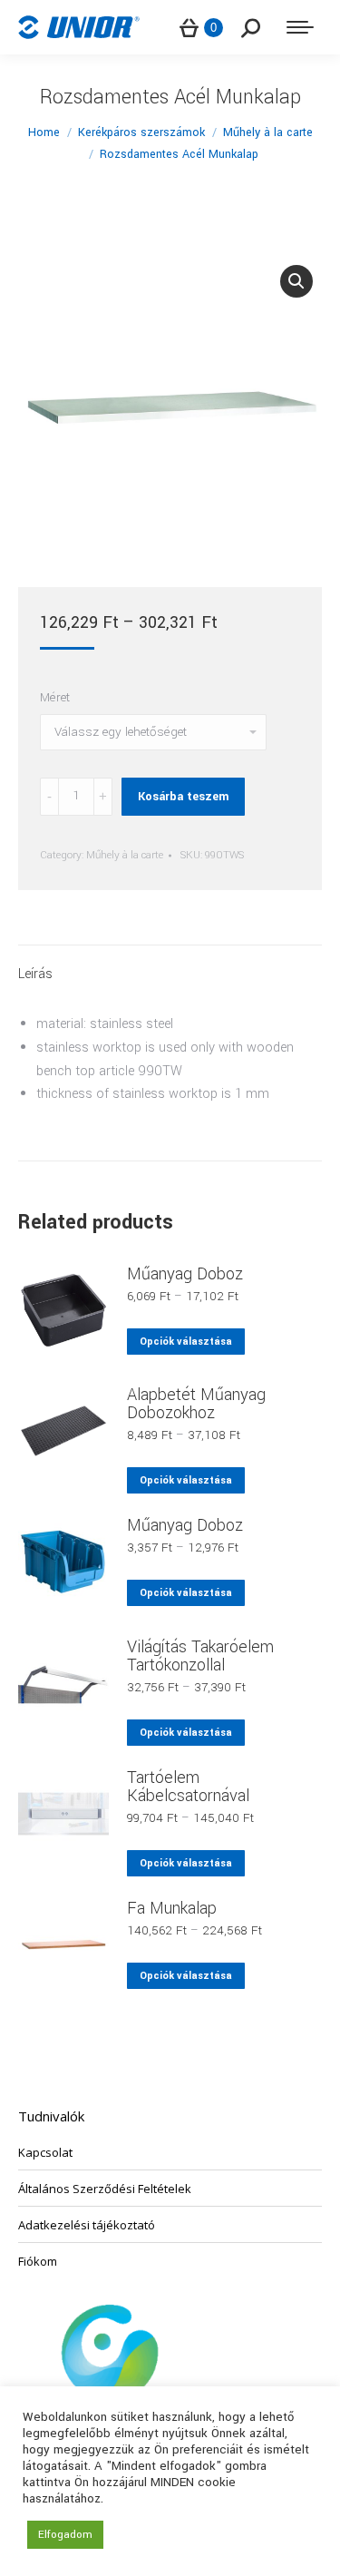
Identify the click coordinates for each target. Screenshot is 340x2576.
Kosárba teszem (183, 797)
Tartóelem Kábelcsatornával (188, 1787)
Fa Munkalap (172, 1908)
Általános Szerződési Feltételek (105, 2189)
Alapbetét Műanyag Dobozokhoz (196, 1404)
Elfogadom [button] (65, 2535)
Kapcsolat (45, 2152)
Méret (55, 697)
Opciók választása (186, 1342)
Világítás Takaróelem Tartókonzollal (200, 1656)
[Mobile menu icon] (300, 27)
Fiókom (38, 2261)
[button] (296, 281)
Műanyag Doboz (185, 1274)
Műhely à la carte (125, 855)
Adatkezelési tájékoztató (87, 2225)
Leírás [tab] (35, 974)
